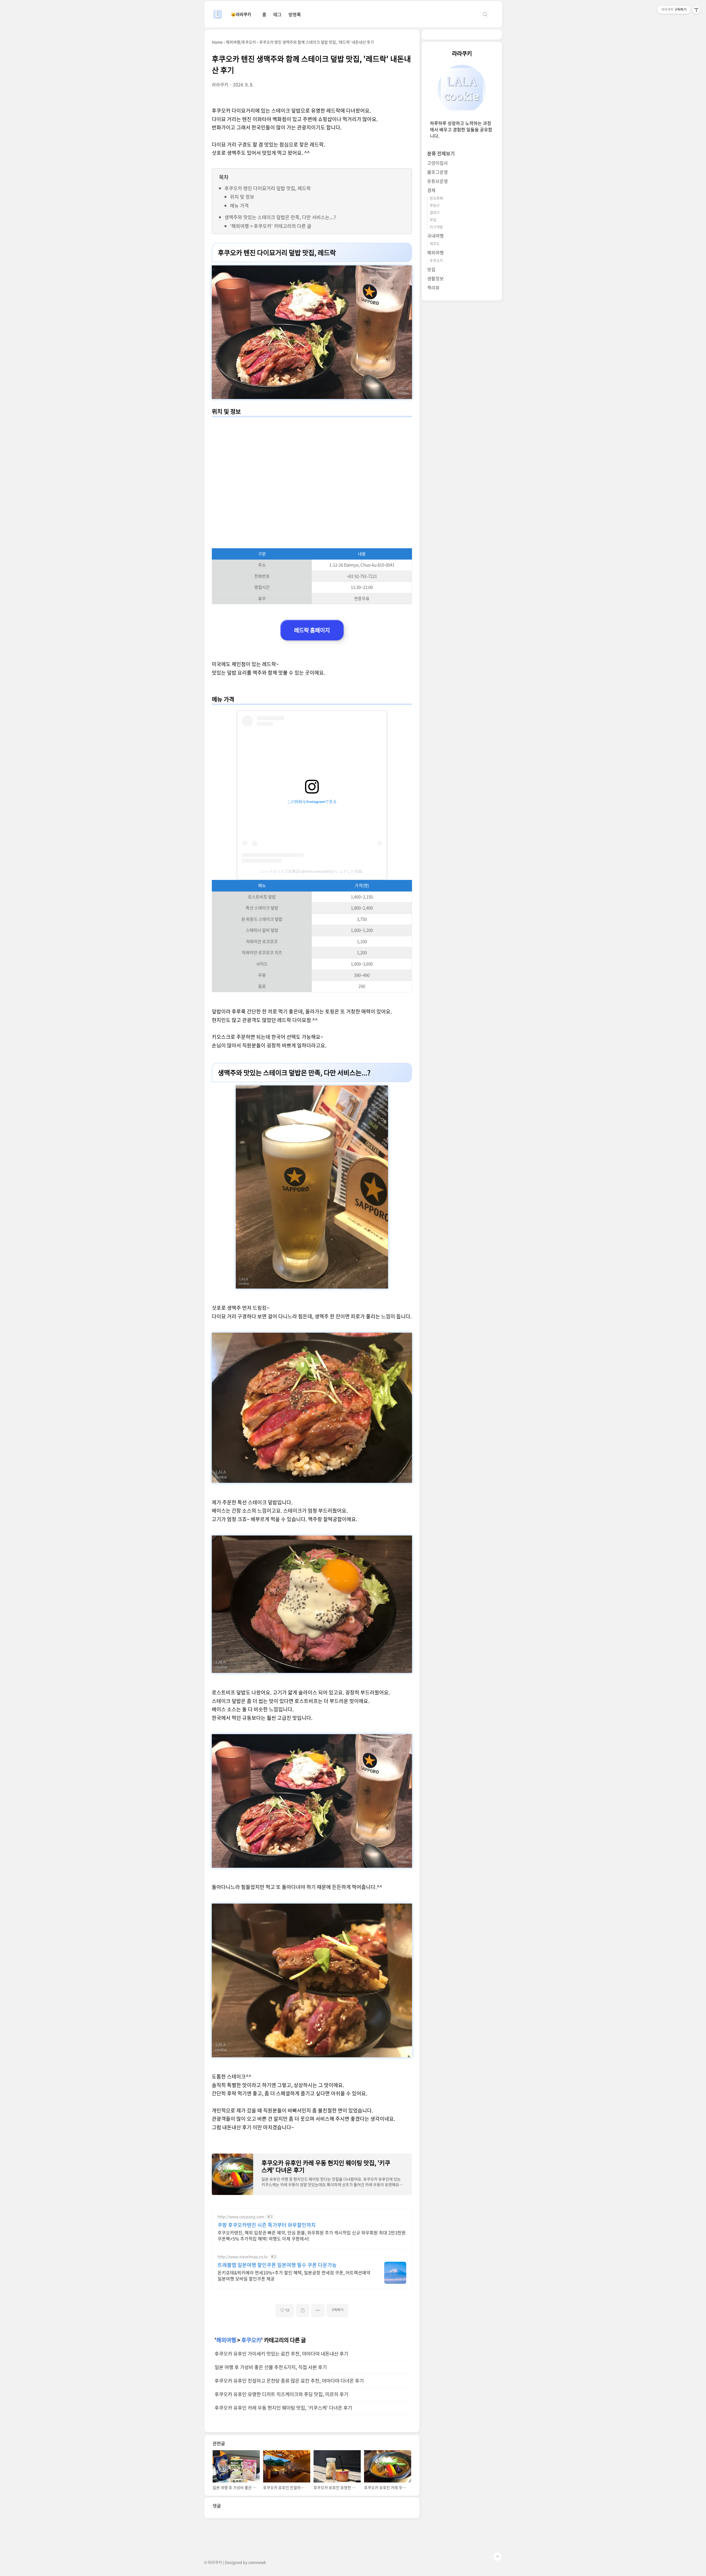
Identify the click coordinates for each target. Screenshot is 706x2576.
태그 (277, 14)
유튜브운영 (438, 181)
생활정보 (435, 279)
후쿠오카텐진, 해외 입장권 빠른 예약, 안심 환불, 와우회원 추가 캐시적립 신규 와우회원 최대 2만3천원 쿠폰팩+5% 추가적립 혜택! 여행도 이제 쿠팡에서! (312, 2235)
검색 (485, 14)
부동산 (435, 205)
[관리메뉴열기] (696, 10)
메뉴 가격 (239, 205)
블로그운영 (438, 172)
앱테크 (435, 213)
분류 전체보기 (441, 154)
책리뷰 (433, 288)
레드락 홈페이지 (312, 630)
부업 (433, 220)
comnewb (257, 2562)
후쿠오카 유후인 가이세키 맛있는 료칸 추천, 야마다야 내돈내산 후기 (281, 2354)
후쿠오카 (251, 2340)
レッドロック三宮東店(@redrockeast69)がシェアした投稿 (312, 871)
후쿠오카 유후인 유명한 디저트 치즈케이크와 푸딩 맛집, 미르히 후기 (281, 2394)
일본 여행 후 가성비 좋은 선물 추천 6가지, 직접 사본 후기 (271, 2367)
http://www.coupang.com (241, 2217)
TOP (498, 2557)
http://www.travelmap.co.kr (243, 2257)
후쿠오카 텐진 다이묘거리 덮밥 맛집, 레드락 (268, 188)
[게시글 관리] (318, 2310)
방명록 (295, 14)
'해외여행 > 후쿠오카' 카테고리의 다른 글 (271, 226)
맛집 (431, 270)
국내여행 (435, 236)
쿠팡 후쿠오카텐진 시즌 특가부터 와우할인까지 (267, 2225)
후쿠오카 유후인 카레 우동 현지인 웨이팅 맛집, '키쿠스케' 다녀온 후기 (283, 2408)
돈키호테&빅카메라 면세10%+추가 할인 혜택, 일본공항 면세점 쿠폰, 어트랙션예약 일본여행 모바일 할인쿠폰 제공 (294, 2275)
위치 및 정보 (242, 197)
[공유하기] (303, 2310)
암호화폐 (436, 198)
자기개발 (436, 227)
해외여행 (226, 2340)
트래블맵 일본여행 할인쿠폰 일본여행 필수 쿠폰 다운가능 (277, 2265)
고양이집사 (438, 163)
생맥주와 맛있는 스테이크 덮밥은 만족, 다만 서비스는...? (280, 217)
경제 (431, 190)
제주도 (435, 244)
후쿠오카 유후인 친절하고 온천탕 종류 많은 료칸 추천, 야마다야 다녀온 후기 (289, 2381)
